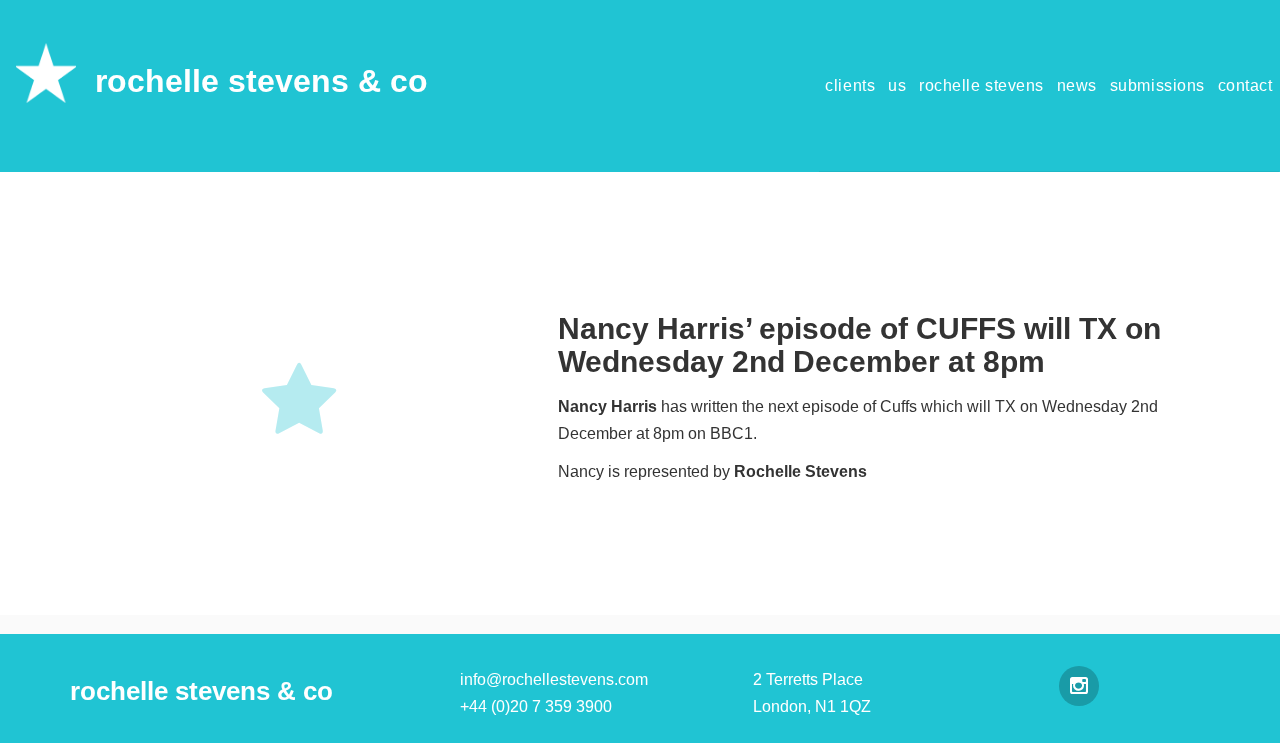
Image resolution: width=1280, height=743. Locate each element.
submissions (1157, 85)
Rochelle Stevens (802, 471)
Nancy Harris (607, 406)
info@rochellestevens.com (554, 679)
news (1077, 85)
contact (1245, 85)
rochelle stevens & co (261, 81)
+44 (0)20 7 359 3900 (536, 706)
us (897, 85)
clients (850, 85)
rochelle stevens (981, 85)
